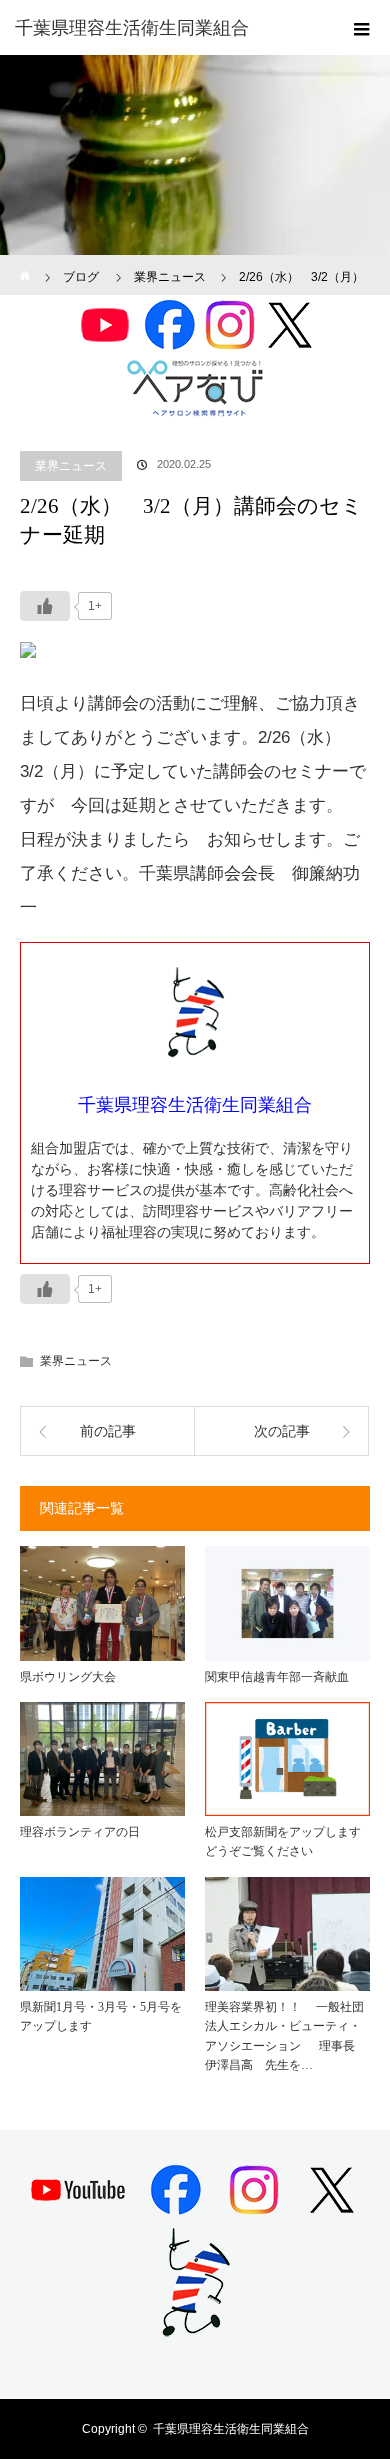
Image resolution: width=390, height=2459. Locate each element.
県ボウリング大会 (68, 1677)
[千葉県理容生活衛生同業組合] (165, 28)
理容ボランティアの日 (80, 1832)
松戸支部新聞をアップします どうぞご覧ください (287, 1841)
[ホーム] (26, 262)
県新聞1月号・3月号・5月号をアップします (101, 2016)
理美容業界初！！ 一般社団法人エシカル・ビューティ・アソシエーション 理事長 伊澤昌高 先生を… (286, 2036)
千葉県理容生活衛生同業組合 (231, 2429)
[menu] (362, 28)
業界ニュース (71, 466)
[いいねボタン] (45, 606)
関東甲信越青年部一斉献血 (277, 1677)
